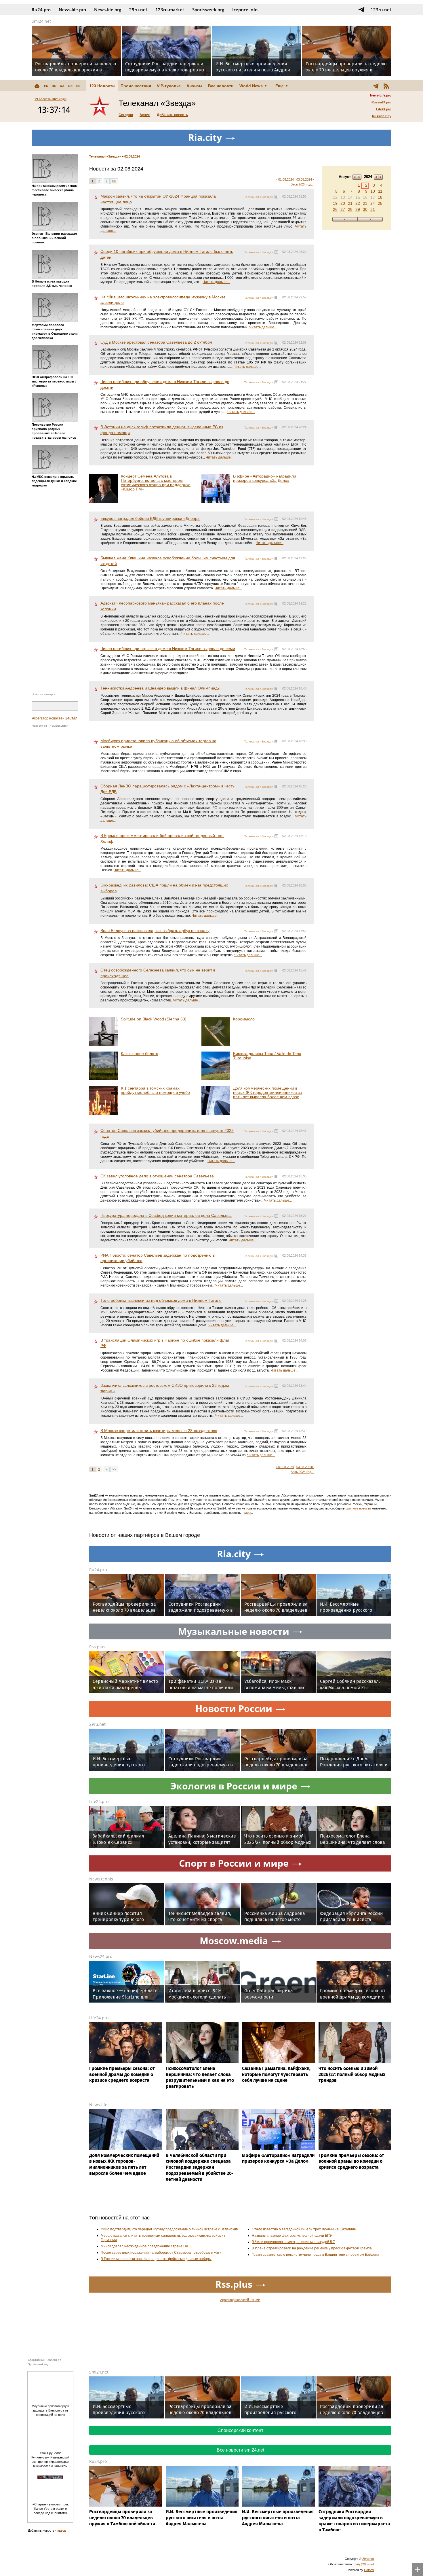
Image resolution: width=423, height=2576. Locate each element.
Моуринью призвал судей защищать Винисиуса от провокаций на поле (50, 2410)
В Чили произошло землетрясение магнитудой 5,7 (293, 2242)
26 (335, 209)
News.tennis (101, 1879)
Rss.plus (97, 1647)
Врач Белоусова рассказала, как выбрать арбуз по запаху (155, 931)
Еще (280, 86)
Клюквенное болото (140, 1054)
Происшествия (136, 86)
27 (343, 209)
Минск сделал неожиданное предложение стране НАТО (146, 2246)
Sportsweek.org (208, 10)
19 (335, 203)
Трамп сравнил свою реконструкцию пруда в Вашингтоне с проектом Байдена (316, 2255)
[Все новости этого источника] (276, 197)
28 (350, 209)
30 (365, 209)
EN (46, 86)
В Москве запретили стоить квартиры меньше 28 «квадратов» (159, 1431)
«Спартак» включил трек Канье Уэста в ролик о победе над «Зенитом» (51, 2509)
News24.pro (101, 1956)
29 (358, 209)
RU (54, 86)
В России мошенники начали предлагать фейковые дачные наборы (156, 2259)
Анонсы (194, 86)
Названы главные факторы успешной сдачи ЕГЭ (292, 2236)
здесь (248, 1513)
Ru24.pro (41, 10)
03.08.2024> (305, 179)
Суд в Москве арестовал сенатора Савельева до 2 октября (156, 342)
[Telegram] (376, 86)
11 (380, 191)
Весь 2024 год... (302, 184)
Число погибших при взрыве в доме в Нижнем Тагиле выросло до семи (168, 649)
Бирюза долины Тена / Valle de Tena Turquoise (267, 1056)
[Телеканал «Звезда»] (100, 107)
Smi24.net (41, 21)
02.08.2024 (132, 156)
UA (62, 86)
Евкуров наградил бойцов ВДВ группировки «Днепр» (150, 518)
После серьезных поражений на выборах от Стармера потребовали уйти (161, 2253)
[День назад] (345, 219)
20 (343, 203)
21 (350, 203)
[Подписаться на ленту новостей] (386, 86)
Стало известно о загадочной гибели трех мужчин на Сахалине (304, 2229)
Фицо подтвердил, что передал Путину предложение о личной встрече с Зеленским (169, 2229)
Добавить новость (172, 115)
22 (358, 203)
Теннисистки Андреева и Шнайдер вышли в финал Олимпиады (160, 688)
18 (380, 197)
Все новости (221, 86)
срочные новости (358, 1508)
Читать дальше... (216, 282)
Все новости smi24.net (240, 2450)
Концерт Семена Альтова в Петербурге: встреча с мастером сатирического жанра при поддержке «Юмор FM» (156, 483)
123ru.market (170, 10)
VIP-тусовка (169, 86)
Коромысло (244, 1019)
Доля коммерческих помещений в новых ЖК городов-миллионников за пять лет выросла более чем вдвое (267, 1092)
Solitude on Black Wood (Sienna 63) (154, 1019)
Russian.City (382, 116)
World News (251, 86)
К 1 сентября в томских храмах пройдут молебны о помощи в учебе (155, 1090)
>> (114, 181)
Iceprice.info (245, 10)
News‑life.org (108, 10)
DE (70, 86)
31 (373, 209)
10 (373, 191)
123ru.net (381, 10)
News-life (98, 2105)
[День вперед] (370, 219)
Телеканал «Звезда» (105, 156)
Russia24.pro (381, 102)
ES (78, 86)
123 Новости (102, 86)
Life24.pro (384, 109)
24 (373, 203)
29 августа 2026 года (51, 99)
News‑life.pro (72, 10)
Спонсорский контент (240, 2430)
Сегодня (126, 115)
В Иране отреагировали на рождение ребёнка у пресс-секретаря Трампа (312, 2248)
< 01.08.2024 (285, 179)
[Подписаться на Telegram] (361, 10)
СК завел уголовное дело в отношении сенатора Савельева (157, 1176)
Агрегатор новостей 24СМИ (55, 718)
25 (380, 203)
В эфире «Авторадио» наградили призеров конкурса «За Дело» (265, 478)
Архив (145, 115)
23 (365, 203)
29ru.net (138, 10)
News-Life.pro (381, 95)
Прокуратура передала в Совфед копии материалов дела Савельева (166, 1215)
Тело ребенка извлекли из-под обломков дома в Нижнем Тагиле (161, 1300)
